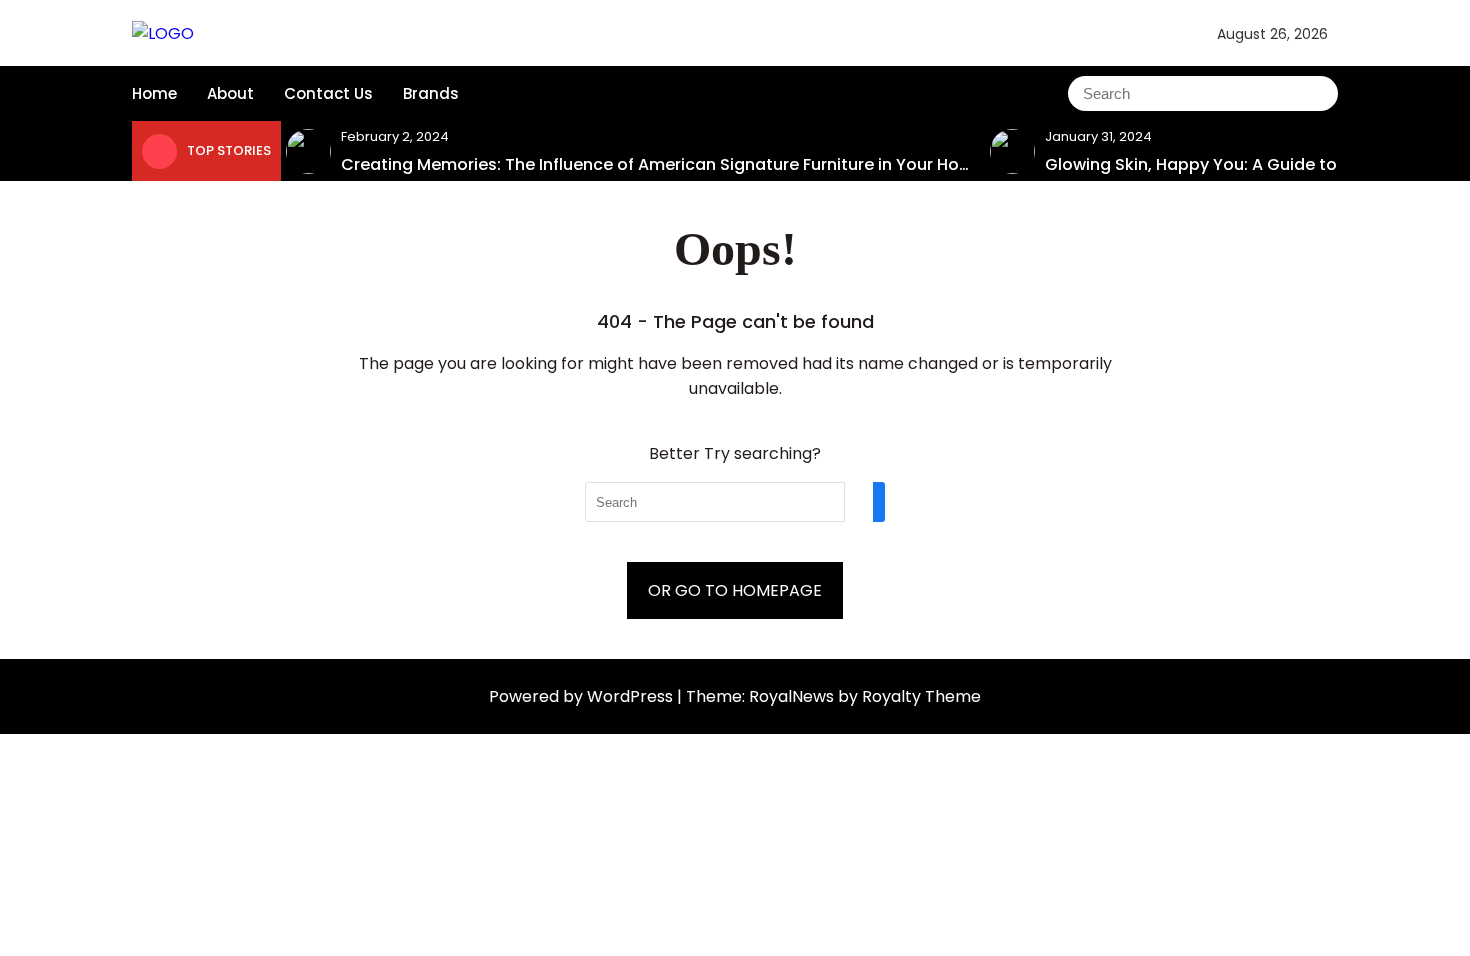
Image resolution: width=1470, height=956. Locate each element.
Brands (431, 93)
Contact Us (328, 93)
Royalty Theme (921, 696)
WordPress (632, 696)
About (230, 93)
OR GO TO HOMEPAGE (735, 590)
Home (154, 93)
